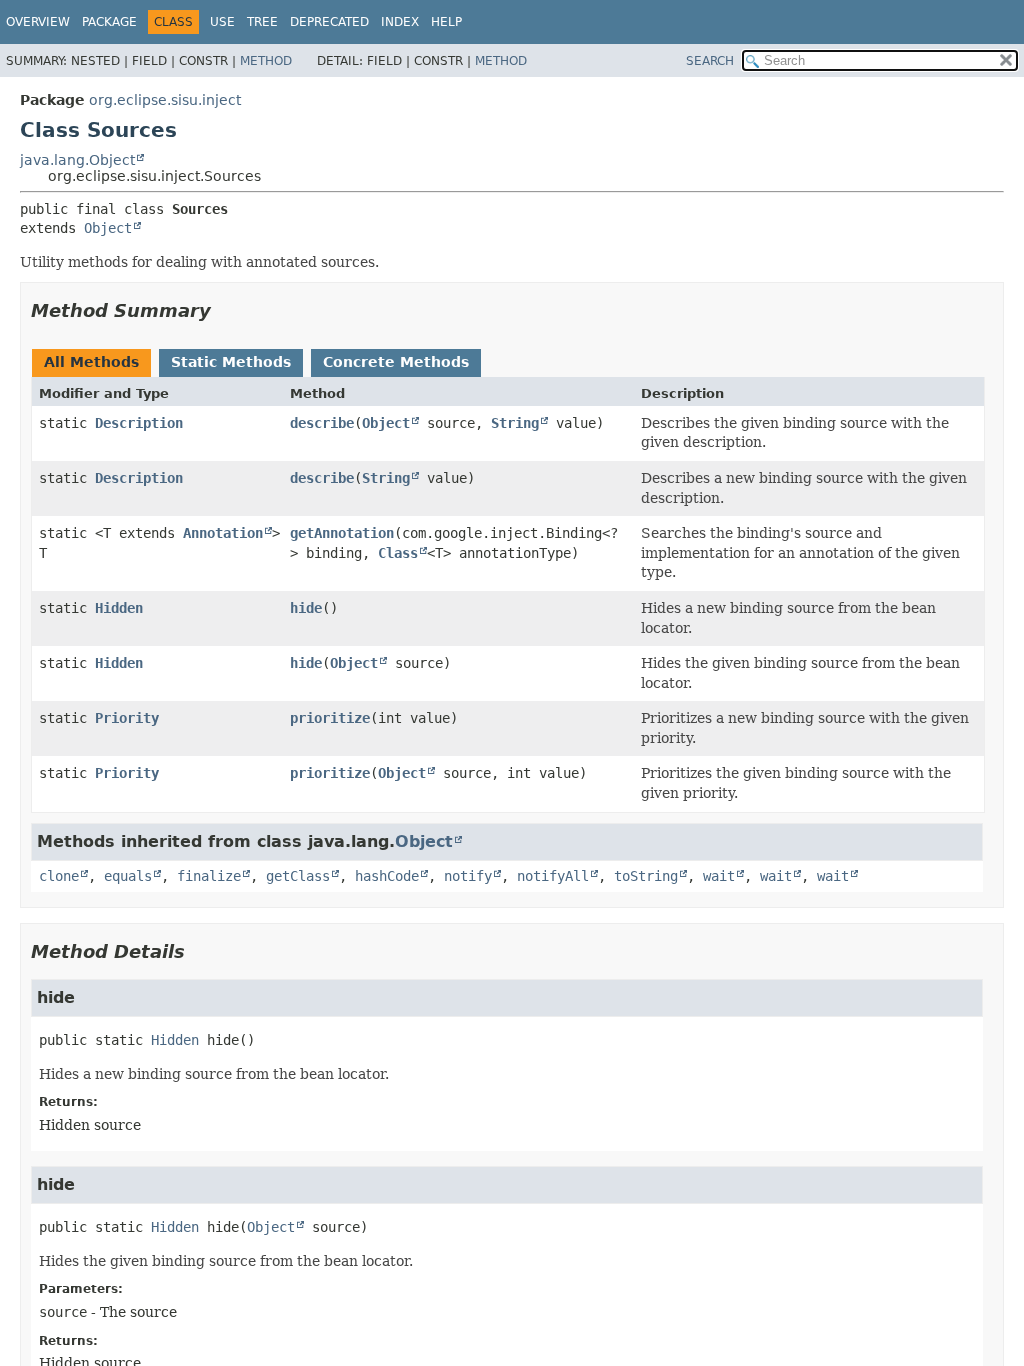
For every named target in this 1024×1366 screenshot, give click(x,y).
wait (719, 876)
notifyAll (553, 876)
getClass (298, 876)
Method (266, 61)
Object (108, 228)
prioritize (330, 718)
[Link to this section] (225, 310)
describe (322, 423)
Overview (38, 22)
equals (128, 876)
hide (306, 608)
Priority (127, 718)
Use (222, 22)
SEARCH (710, 61)
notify (468, 876)
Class (398, 553)
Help (446, 22)
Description (139, 423)
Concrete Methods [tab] (396, 362)
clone (59, 876)
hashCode (387, 876)
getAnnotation (342, 533)
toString (646, 876)
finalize (209, 876)
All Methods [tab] (91, 362)
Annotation (223, 533)
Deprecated (329, 22)
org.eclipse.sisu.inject (165, 100)
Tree (262, 22)
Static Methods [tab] (231, 362)
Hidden (119, 608)
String (515, 423)
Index (400, 22)
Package (109, 22)
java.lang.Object (77, 160)
